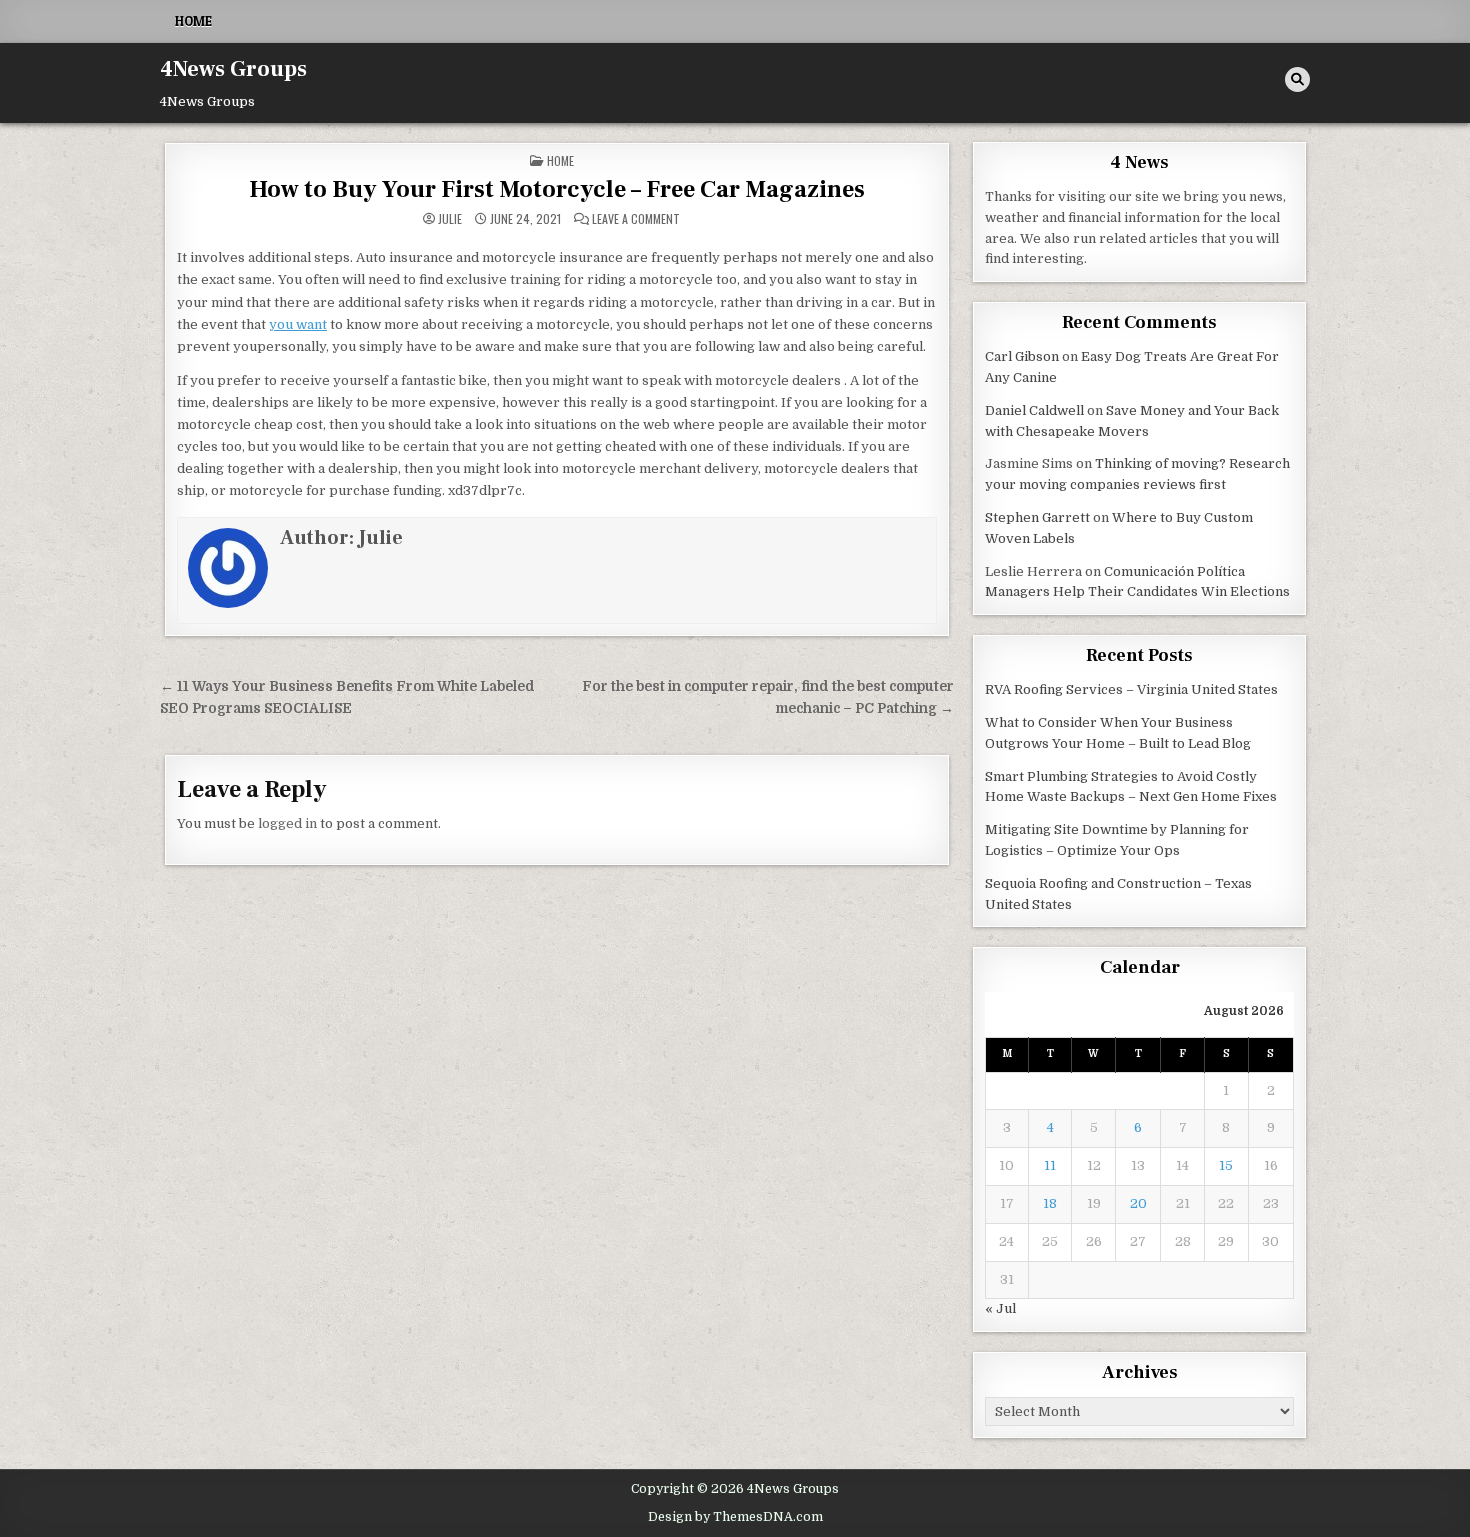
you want (298, 324)
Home (193, 21)
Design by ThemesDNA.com (735, 1517)
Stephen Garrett (1037, 517)
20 (1138, 1203)
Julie (450, 219)
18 (1050, 1203)
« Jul (1000, 1308)
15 (1226, 1165)
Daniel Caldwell (1034, 410)
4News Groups (233, 69)
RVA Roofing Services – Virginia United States (1131, 689)
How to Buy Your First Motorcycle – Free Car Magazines (557, 189)
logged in (287, 823)
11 (1050, 1165)
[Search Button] (1297, 79)
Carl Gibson (1022, 356)
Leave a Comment (636, 219)
